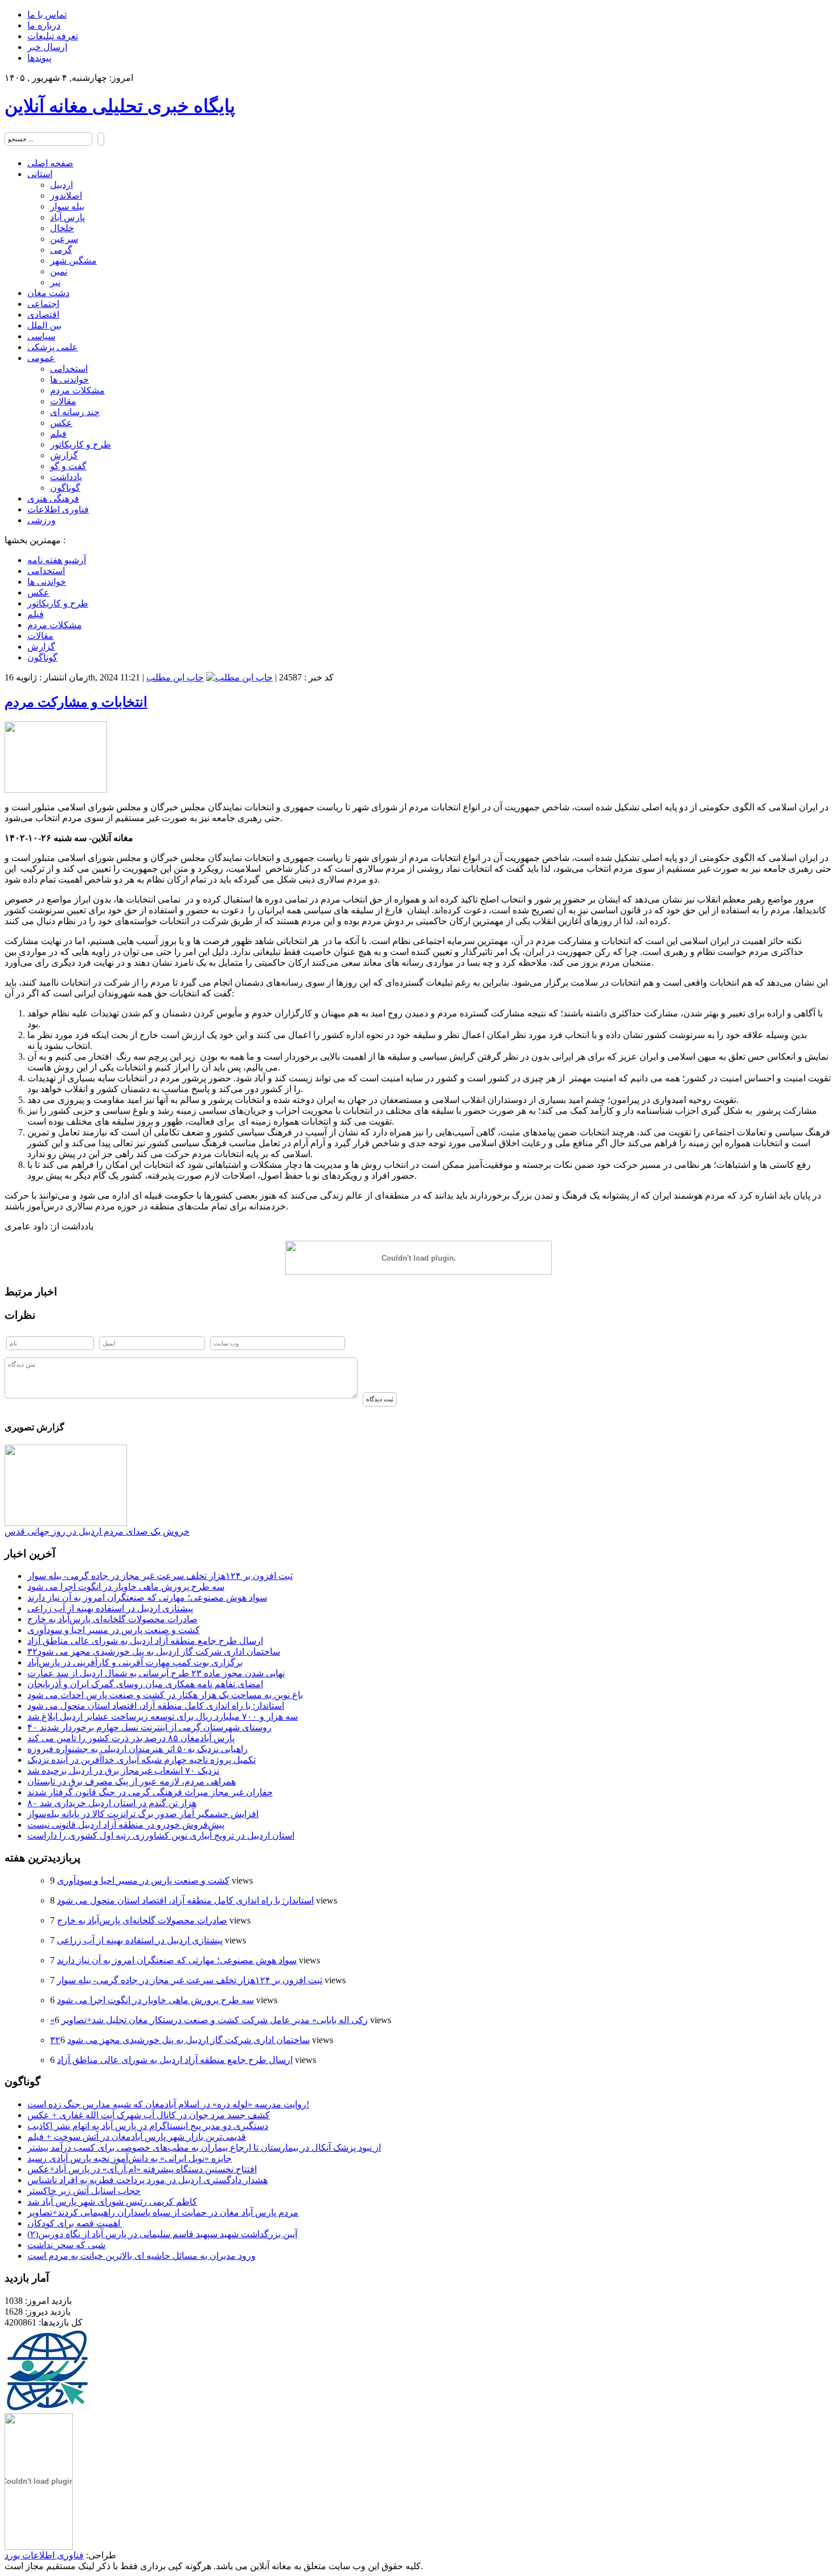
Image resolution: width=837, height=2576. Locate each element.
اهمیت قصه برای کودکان (75, 2223)
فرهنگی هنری (53, 499)
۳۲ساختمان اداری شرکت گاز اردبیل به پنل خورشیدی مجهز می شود (154, 1652)
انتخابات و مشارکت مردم (76, 702)
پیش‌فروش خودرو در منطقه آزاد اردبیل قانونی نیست (126, 1825)
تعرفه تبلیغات (53, 36)
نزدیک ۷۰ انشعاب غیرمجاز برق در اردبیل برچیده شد (123, 1771)
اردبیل (61, 185)
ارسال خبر (47, 47)
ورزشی (42, 520)
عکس (61, 423)
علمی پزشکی (53, 347)
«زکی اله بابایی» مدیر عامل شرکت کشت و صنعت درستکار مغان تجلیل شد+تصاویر (209, 2020)
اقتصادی (43, 315)
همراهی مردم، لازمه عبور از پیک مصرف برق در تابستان (132, 1781)
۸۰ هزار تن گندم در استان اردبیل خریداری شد (112, 1803)
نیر (55, 282)
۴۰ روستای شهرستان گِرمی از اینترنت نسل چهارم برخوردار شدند (149, 1727)
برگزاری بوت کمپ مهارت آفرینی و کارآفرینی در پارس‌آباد (135, 1662)
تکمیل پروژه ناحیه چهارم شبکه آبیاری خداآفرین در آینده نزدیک (141, 1760)
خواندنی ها (69, 380)
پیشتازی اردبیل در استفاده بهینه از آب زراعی (110, 1608)
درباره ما (44, 25)
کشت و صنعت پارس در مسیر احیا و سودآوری (114, 1630)
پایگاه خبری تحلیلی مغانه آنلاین (120, 106)
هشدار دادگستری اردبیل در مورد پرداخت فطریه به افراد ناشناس (147, 2180)
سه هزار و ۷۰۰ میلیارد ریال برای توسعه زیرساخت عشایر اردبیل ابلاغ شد (163, 1716)
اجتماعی (43, 304)
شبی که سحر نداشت (66, 2245)
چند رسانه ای (75, 412)
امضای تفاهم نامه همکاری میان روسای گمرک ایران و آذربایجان (145, 1684)
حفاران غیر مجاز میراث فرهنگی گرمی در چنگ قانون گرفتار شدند (150, 1792)
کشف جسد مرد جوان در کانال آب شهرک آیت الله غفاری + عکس (149, 2115)
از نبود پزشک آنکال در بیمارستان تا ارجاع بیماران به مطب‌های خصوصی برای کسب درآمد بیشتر (204, 2148)
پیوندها (39, 58)
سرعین (64, 239)
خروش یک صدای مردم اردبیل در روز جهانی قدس (97, 1531)
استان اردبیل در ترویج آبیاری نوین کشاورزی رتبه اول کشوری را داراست (161, 1835)
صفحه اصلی (50, 163)
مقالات (63, 401)
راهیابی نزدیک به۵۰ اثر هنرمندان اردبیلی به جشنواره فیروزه (138, 1749)
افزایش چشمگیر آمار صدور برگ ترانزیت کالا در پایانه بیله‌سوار (143, 1814)
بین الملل (44, 325)
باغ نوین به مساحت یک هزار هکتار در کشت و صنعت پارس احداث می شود (165, 1695)
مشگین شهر (73, 261)
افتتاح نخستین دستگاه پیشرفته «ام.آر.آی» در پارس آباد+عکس (142, 2169)
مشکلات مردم (77, 390)
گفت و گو (68, 466)
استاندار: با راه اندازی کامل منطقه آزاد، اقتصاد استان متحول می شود (156, 1706)
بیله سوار (67, 206)
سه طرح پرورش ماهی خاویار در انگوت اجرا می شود (126, 1587)
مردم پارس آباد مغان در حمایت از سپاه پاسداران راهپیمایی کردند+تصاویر (163, 2212)
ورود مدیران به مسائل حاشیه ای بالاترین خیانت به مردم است (141, 2256)
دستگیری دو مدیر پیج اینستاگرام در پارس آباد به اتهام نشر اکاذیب (148, 2126)
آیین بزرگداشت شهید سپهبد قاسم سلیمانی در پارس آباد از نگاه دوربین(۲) (162, 2234)
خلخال (62, 228)
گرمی (61, 250)
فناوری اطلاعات (58, 509)
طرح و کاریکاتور (81, 444)
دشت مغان (48, 293)
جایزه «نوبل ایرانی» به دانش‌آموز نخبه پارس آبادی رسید (130, 2158)
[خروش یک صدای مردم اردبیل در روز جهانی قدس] (66, 1523)
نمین (59, 271)
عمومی (41, 358)
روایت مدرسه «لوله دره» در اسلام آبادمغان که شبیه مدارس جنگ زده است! (168, 2104)
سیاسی (41, 336)
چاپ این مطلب (175, 677)
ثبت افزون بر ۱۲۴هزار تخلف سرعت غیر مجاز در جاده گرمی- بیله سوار (160, 1576)
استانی (40, 174)
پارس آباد (67, 217)
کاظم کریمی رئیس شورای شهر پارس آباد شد (112, 2202)
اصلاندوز (66, 196)
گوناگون (65, 488)
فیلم (58, 434)
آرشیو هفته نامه (57, 560)
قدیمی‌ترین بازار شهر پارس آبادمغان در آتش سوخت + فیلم (137, 2137)
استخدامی (69, 369)
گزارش (64, 455)
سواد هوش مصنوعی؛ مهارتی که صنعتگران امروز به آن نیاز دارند (147, 1597)
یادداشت (66, 477)
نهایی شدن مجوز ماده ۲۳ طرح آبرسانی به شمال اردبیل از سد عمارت (156, 1673)
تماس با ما (47, 15)
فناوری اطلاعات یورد (44, 2555)
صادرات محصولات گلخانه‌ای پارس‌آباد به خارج (112, 1619)
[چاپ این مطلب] (239, 677)
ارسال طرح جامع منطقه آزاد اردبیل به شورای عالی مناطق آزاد (145, 1641)
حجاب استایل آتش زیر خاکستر (84, 2191)
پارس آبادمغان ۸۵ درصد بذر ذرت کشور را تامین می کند (131, 1738)
